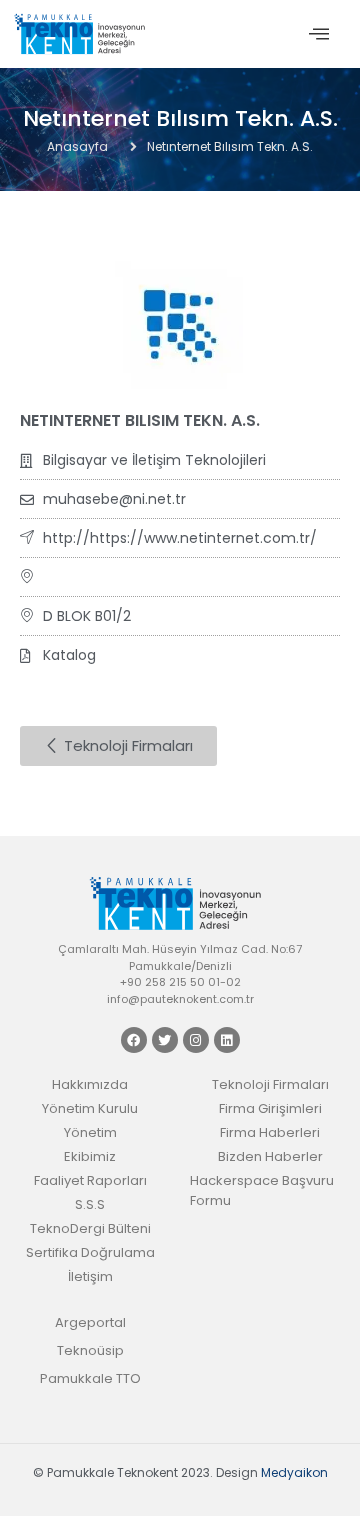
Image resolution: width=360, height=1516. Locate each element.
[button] (319, 34)
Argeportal (90, 1322)
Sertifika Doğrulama (90, 1252)
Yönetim (90, 1132)
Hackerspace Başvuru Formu (262, 1190)
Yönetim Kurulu (90, 1108)
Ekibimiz (90, 1156)
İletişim (90, 1276)
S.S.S (90, 1204)
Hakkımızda (90, 1084)
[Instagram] (196, 1040)
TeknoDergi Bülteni (90, 1228)
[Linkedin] (227, 1040)
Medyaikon (294, 1472)
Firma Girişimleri (270, 1108)
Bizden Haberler (270, 1156)
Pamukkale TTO (90, 1378)
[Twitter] (165, 1040)
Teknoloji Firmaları (270, 1084)
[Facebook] (134, 1040)
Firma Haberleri (270, 1132)
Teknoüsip (90, 1350)
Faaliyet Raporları (90, 1180)
